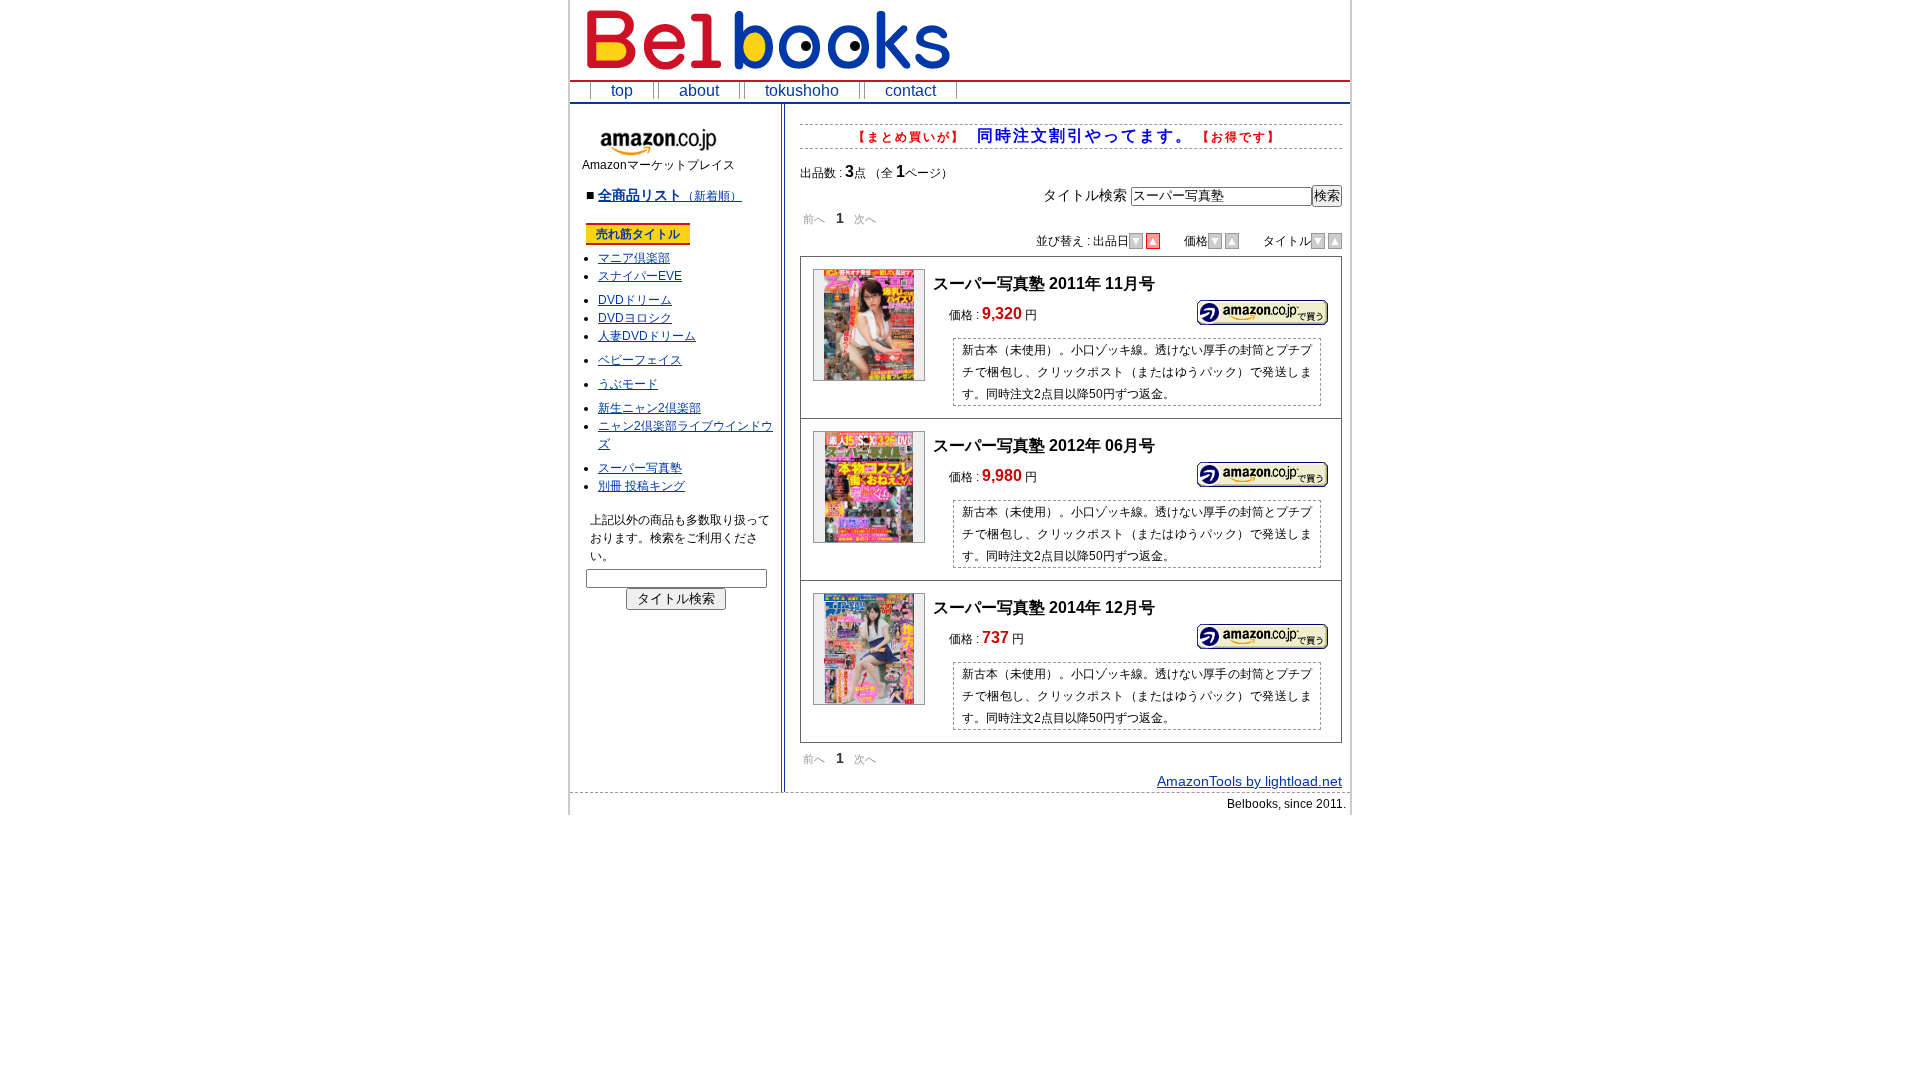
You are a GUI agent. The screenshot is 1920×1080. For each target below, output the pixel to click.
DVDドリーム (635, 300)
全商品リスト (670, 195)
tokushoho (802, 90)
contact (910, 90)
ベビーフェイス (640, 360)
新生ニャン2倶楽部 (649, 408)
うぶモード (628, 384)
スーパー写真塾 (640, 468)
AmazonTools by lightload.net (1249, 781)
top (622, 90)
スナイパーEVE (640, 276)
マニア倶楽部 (634, 258)
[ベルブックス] (770, 74)
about (699, 90)
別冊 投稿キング (641, 486)
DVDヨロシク (635, 318)
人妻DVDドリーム (647, 336)
